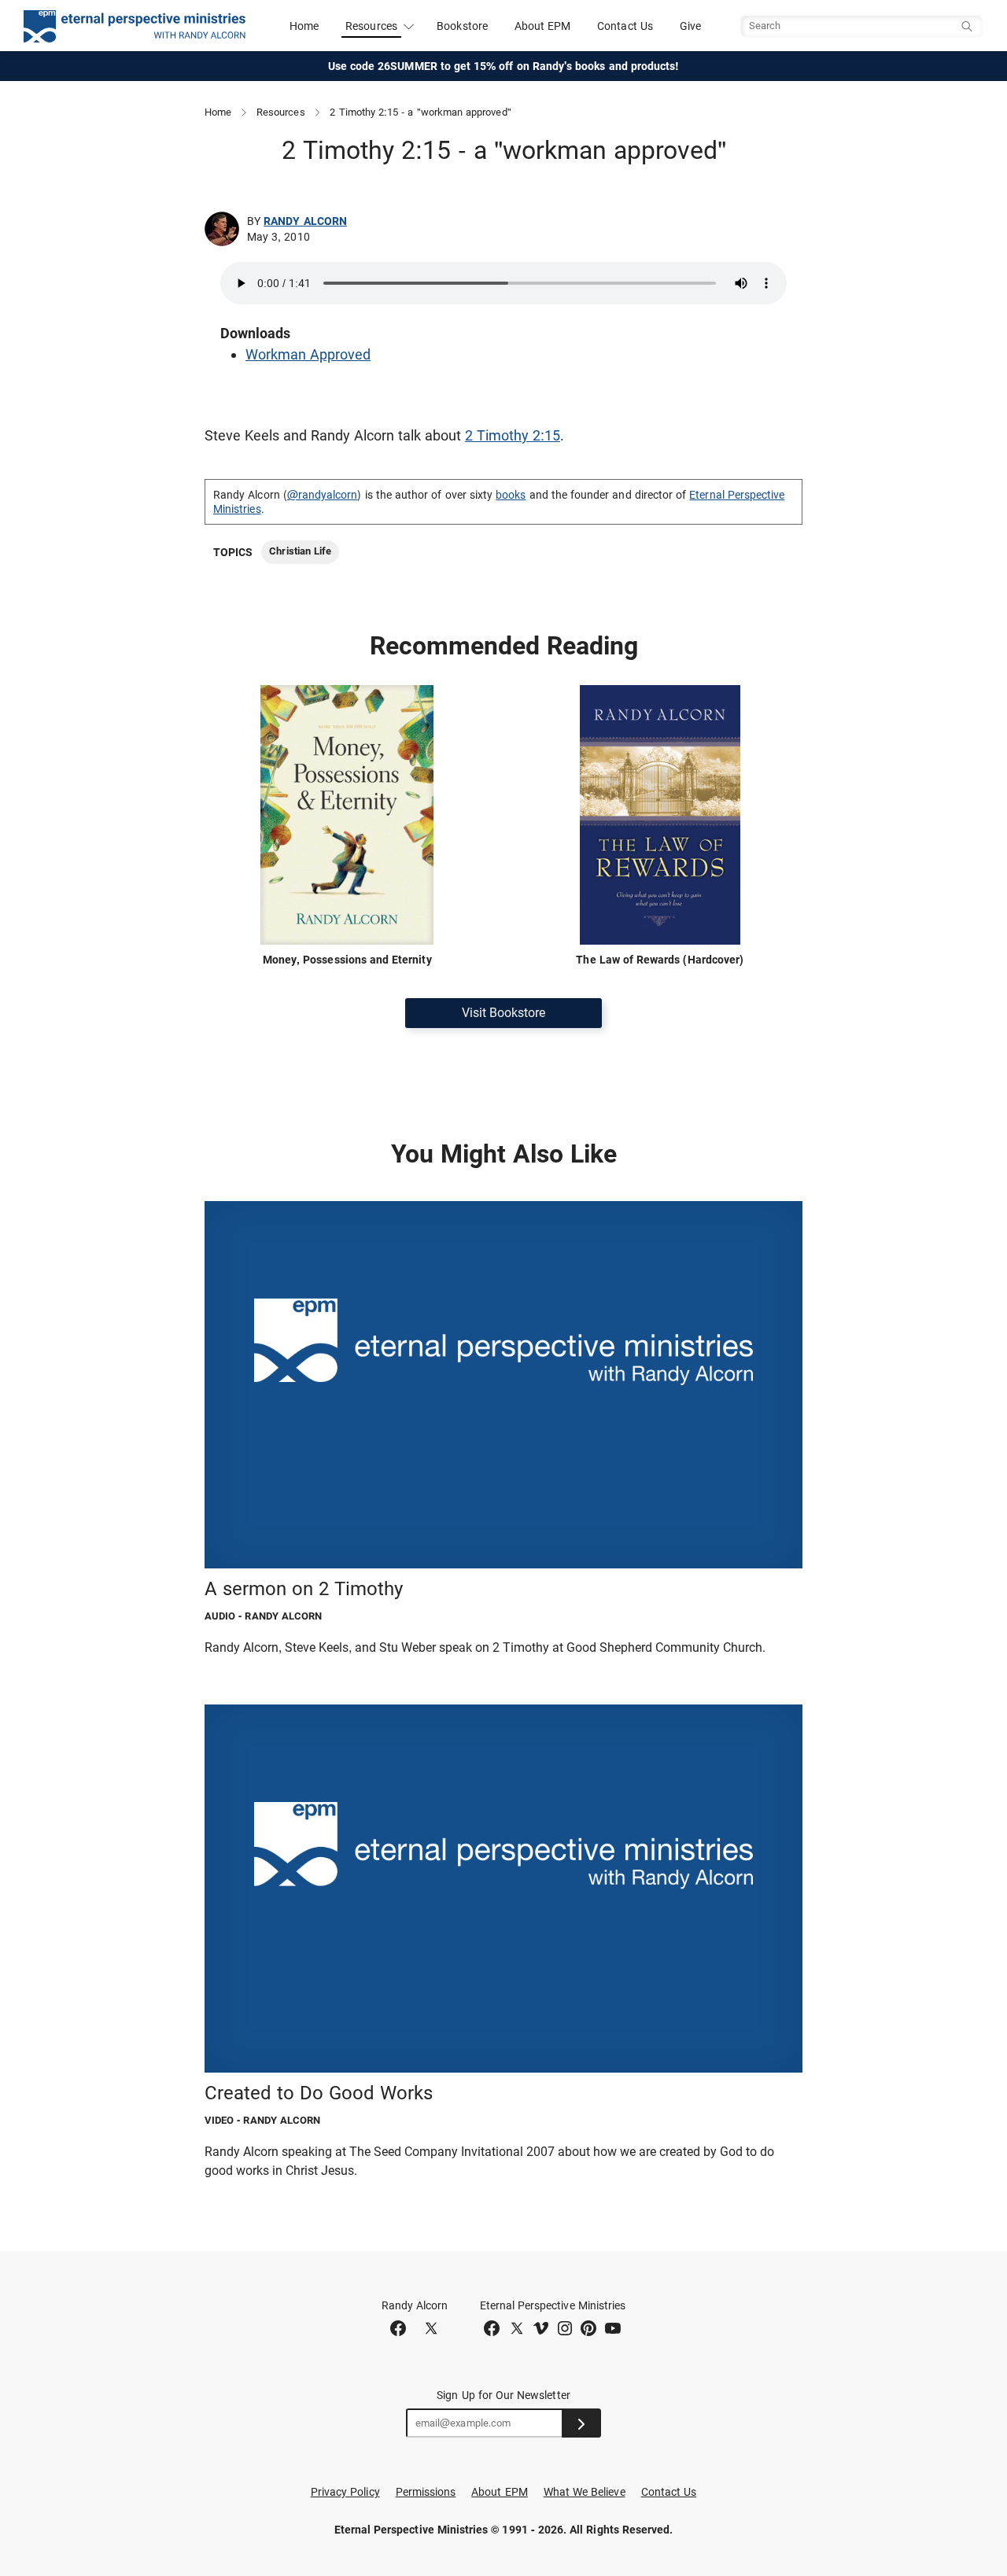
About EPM (543, 26)
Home (304, 26)
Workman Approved (308, 354)
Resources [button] (371, 26)
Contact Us (625, 26)
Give (690, 26)
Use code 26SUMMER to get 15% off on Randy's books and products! (504, 66)
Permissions (426, 2492)
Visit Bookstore (503, 1013)
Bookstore (462, 26)
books (511, 495)
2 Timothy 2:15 (513, 435)
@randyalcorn (323, 495)
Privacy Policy (345, 2492)
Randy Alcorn (305, 221)
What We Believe (585, 2492)
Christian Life (300, 551)
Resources (281, 112)
